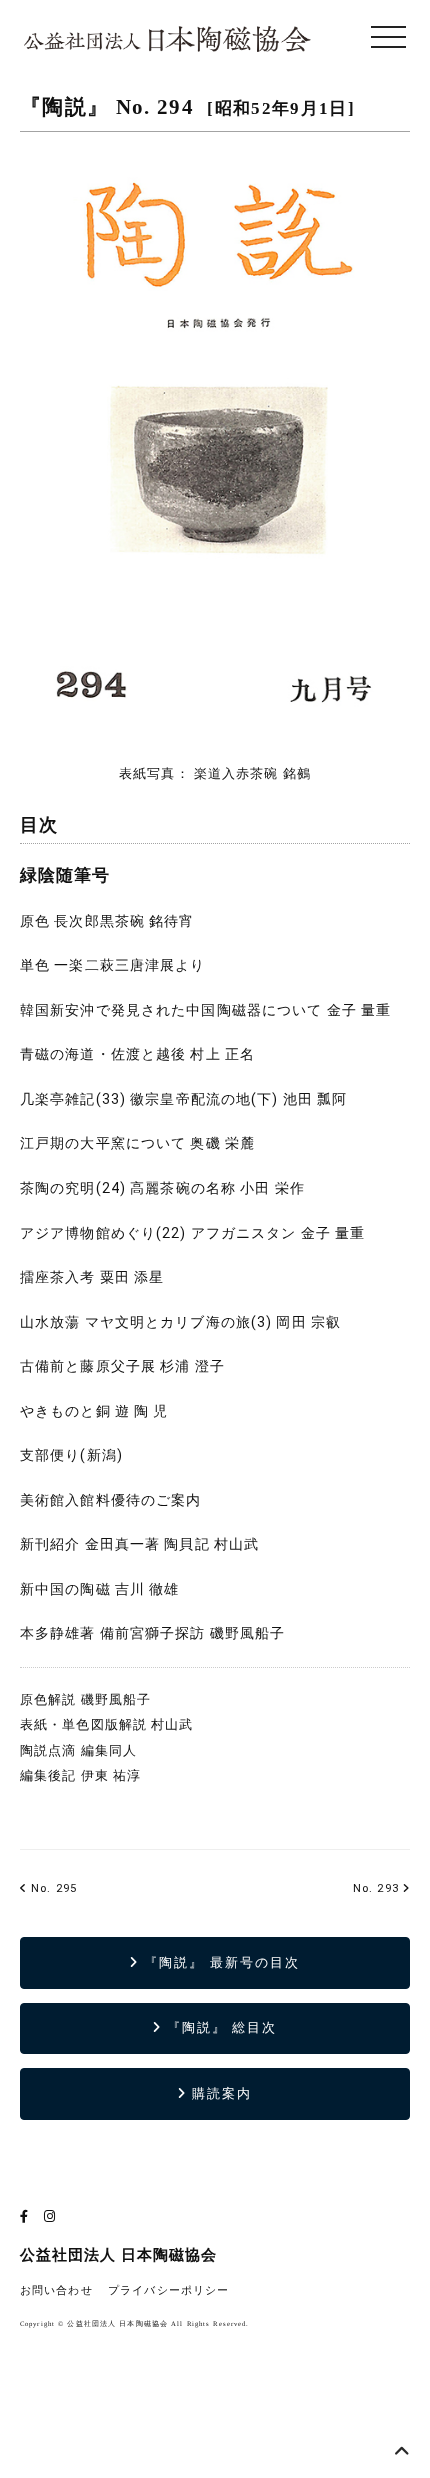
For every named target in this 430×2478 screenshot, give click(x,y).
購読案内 (219, 2093)
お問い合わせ (56, 2290)
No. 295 (52, 1888)
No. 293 (376, 1888)
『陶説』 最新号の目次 (219, 1962)
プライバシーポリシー (168, 2290)
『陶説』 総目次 (220, 2027)
